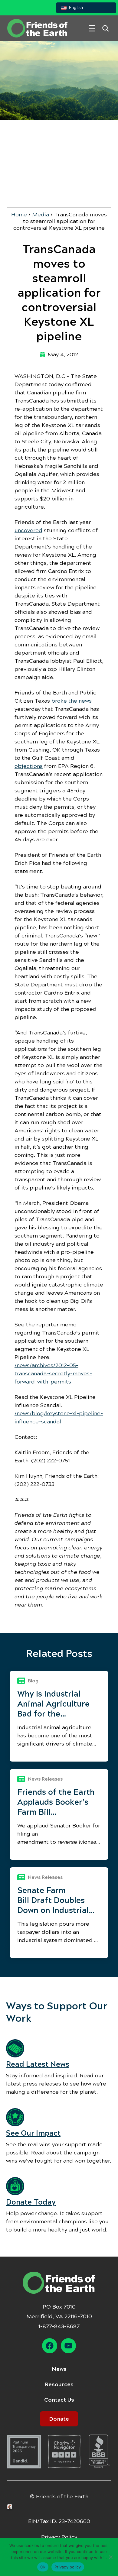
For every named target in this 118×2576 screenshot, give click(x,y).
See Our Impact (33, 2133)
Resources (59, 2384)
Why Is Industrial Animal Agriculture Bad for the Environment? (53, 1704)
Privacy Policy (59, 2537)
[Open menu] (92, 28)
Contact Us (59, 2400)
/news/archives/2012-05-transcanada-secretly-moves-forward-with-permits (53, 1374)
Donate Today (31, 2202)
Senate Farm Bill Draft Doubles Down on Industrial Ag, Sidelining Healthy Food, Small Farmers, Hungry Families (55, 1900)
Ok (43, 2567)
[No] (110, 2557)
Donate (59, 2419)
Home (19, 215)
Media (41, 215)
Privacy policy (68, 2567)
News (59, 2369)
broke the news (72, 701)
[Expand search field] (105, 28)
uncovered (28, 530)
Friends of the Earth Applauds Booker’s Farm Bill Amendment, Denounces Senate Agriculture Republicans (56, 1802)
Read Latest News (38, 2064)
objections (29, 766)
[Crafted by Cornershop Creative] (11, 2507)
